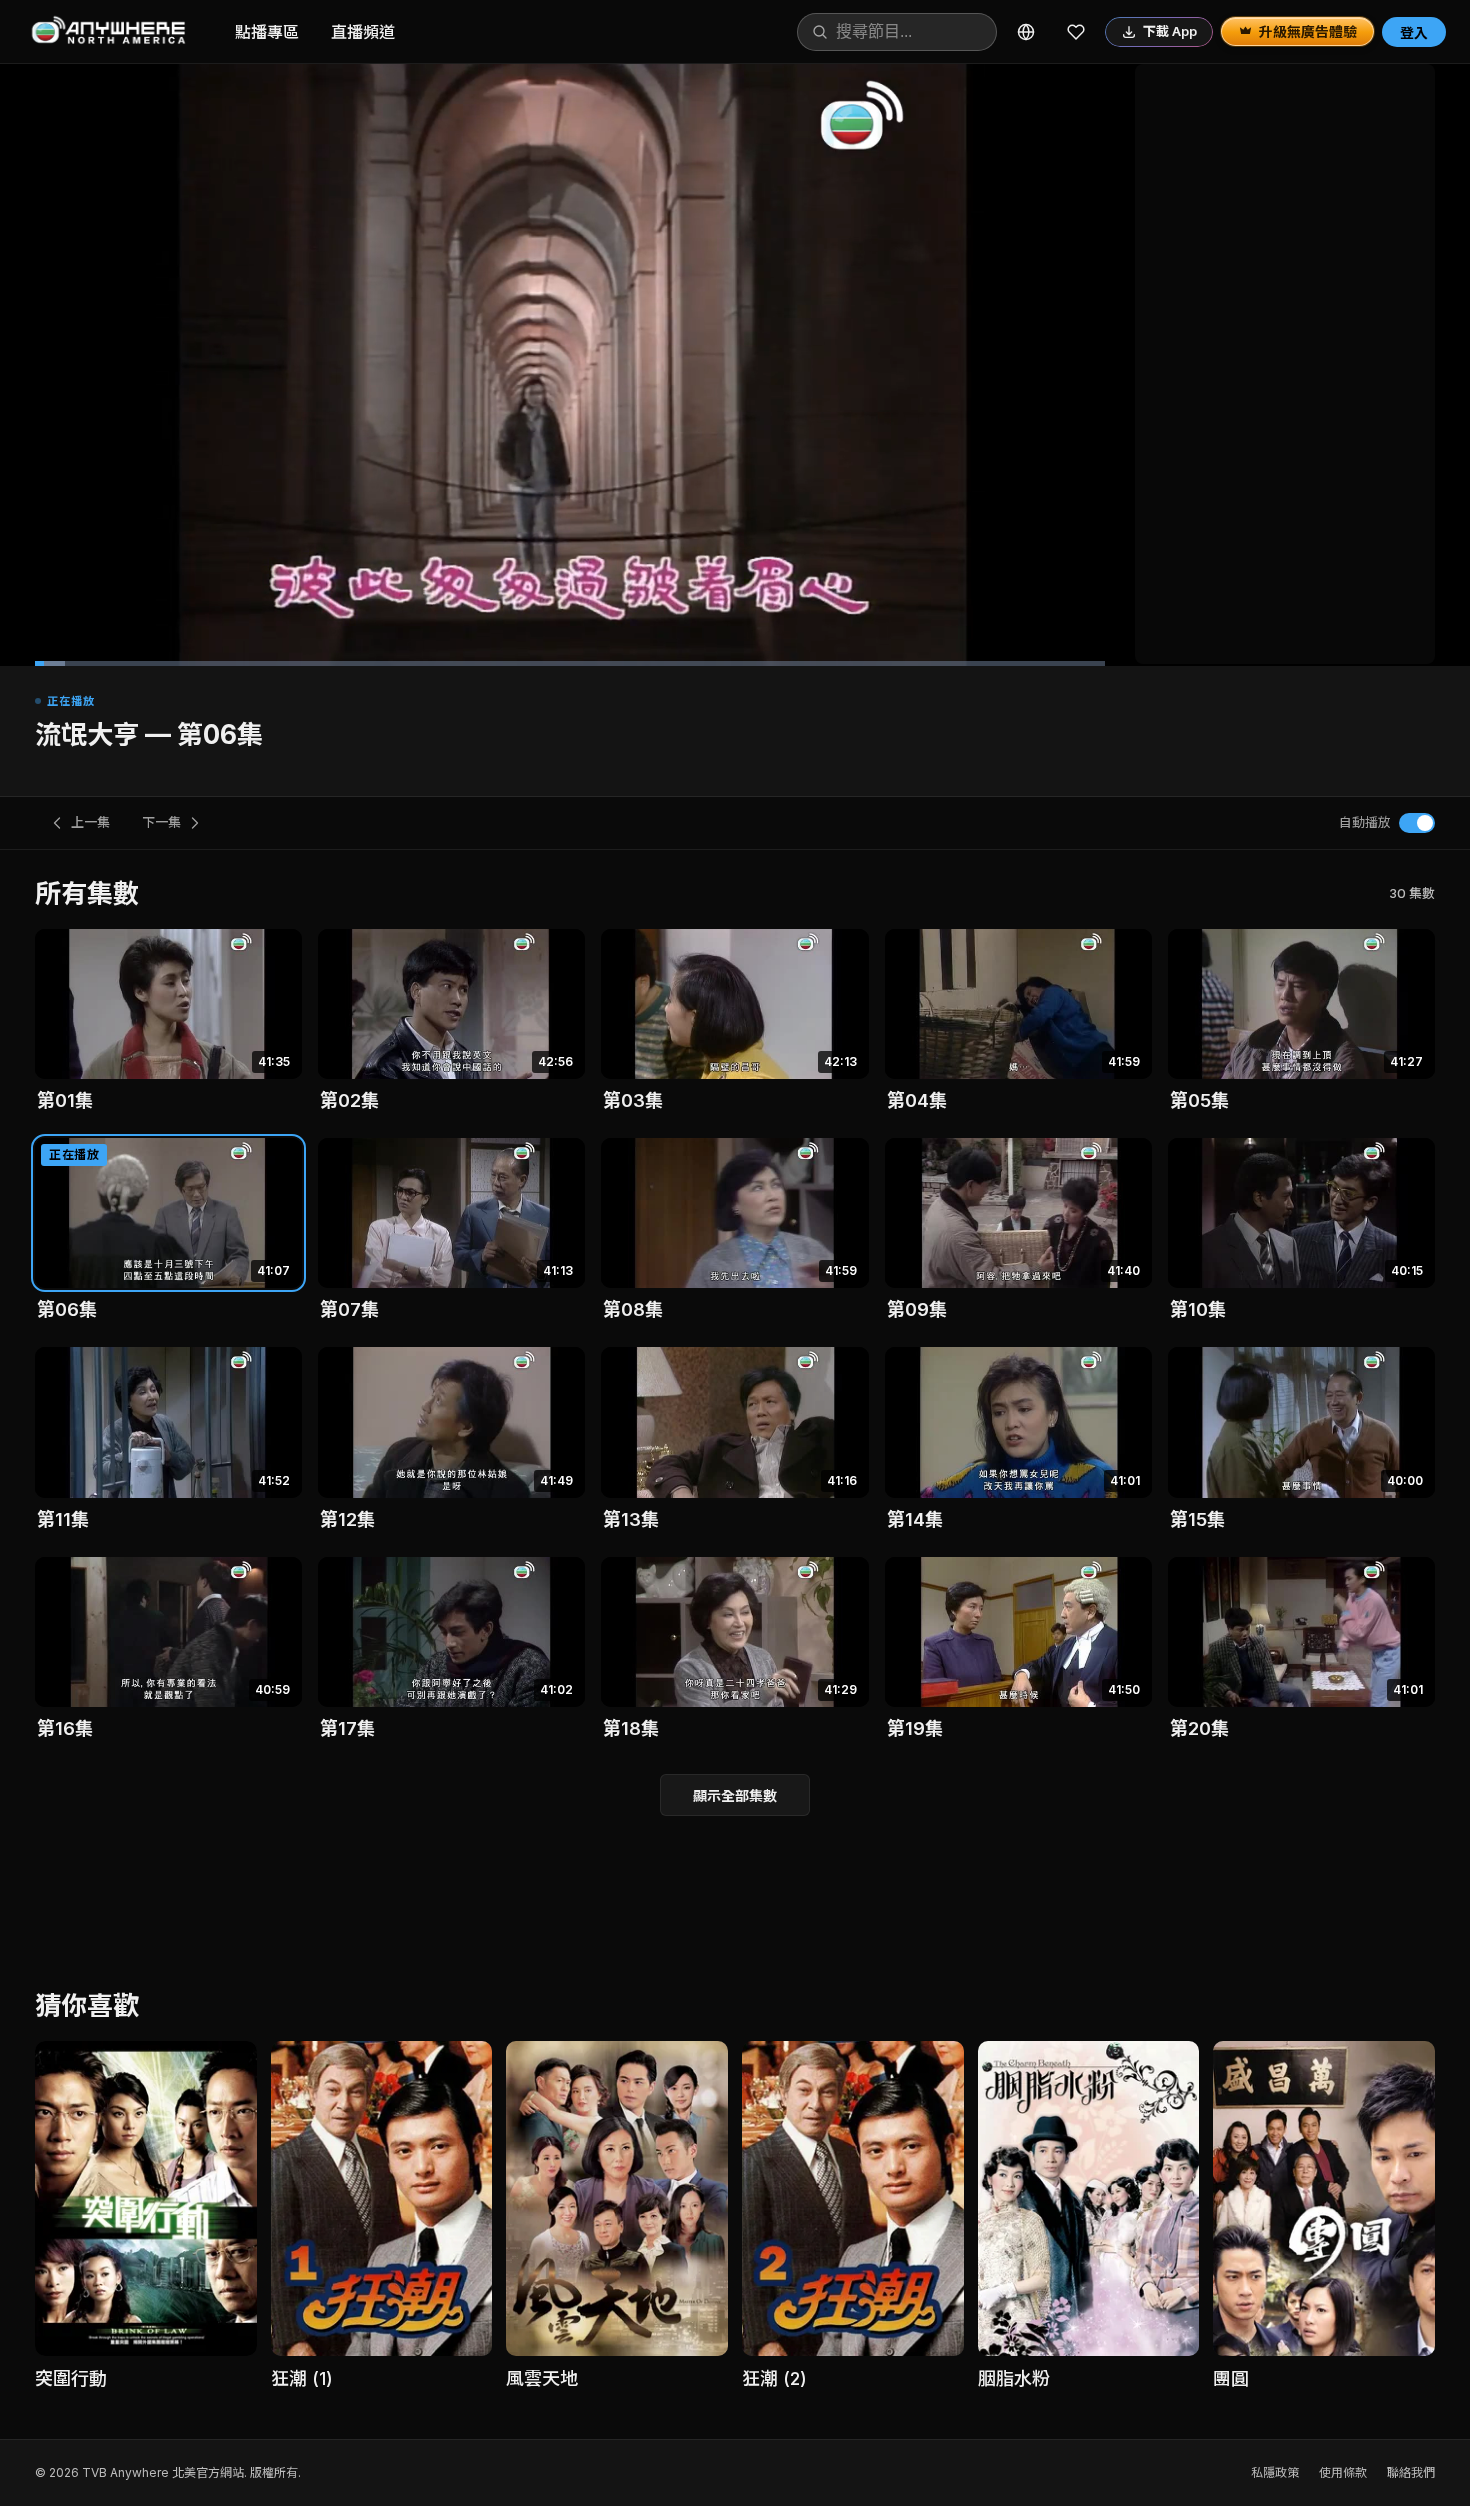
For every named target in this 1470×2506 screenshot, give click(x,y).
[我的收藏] (1076, 32)
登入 (1414, 32)
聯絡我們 (1411, 2472)
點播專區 (267, 32)
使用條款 (1343, 2472)
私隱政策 (1275, 2472)
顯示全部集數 (735, 1795)
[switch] (1417, 823)
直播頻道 (363, 32)
